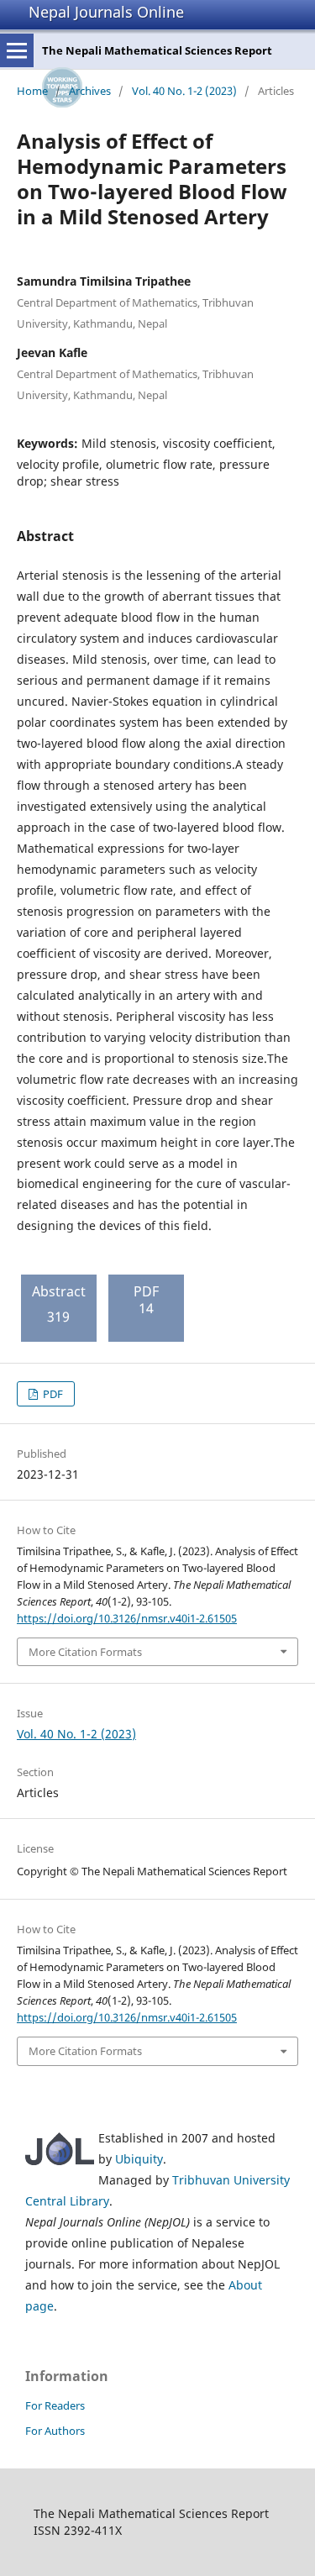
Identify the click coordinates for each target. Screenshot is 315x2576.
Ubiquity (139, 2159)
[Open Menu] (17, 50)
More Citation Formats (85, 1652)
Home (32, 91)
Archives (90, 91)
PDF (52, 1394)
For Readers (55, 2405)
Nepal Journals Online (106, 12)
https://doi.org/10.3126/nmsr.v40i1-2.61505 (127, 1618)
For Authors (55, 2431)
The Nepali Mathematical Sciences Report (157, 50)
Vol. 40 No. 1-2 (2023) (184, 91)
